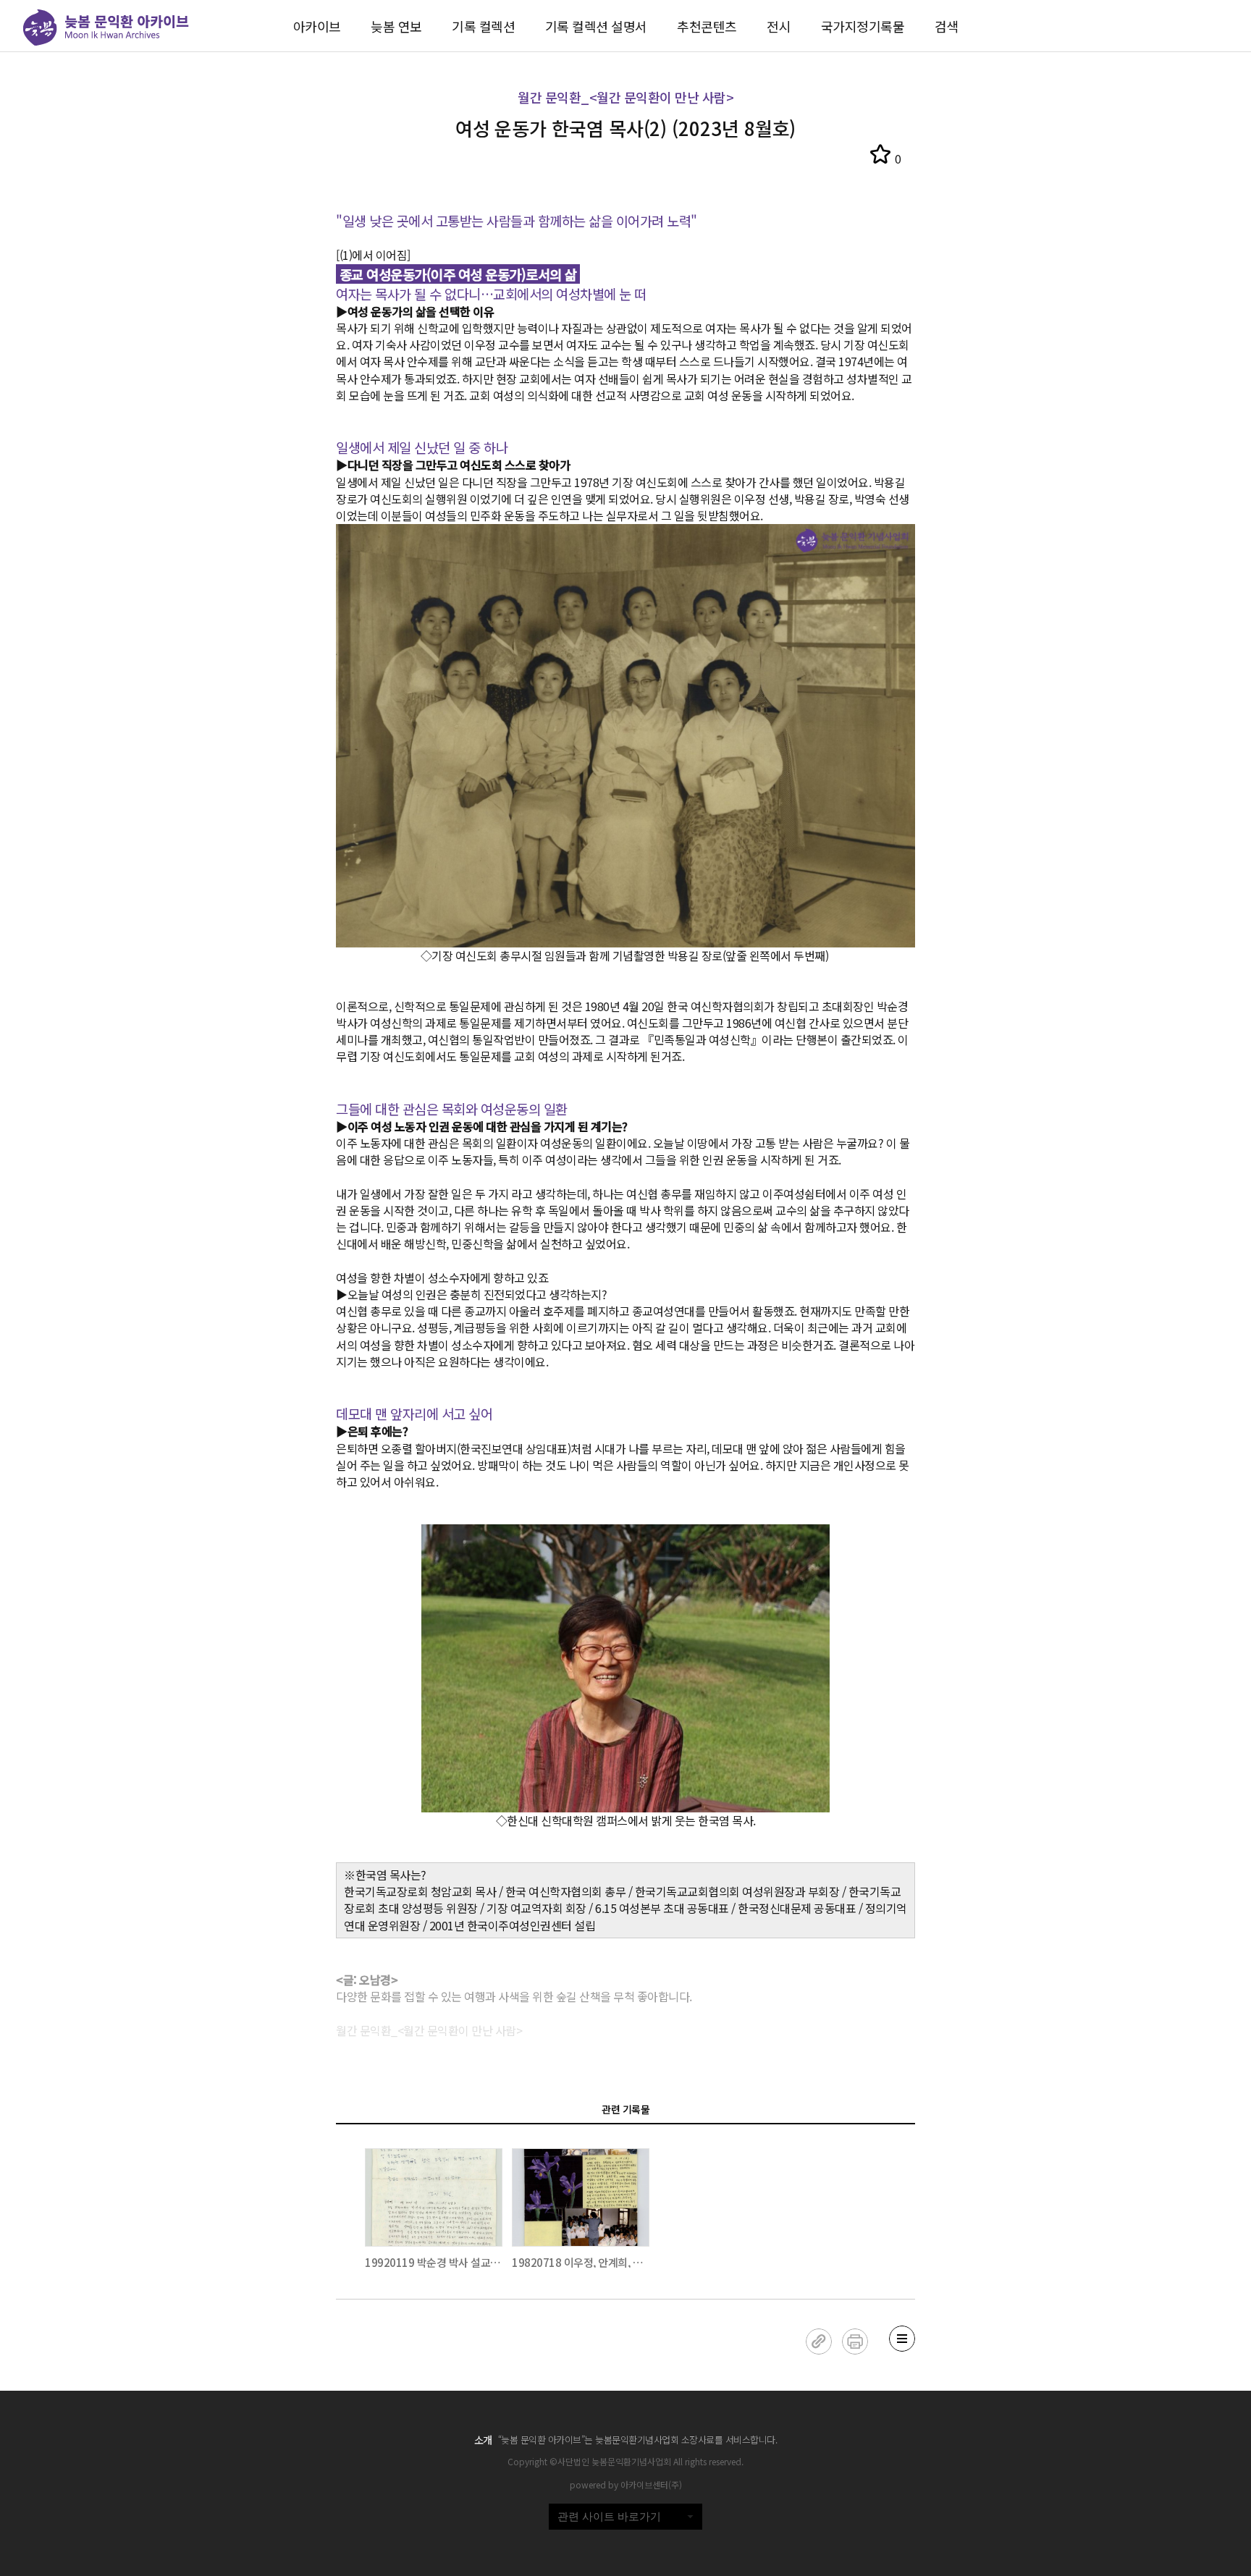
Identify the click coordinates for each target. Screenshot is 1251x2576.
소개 (483, 2440)
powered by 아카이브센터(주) (626, 2484)
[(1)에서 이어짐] (373, 255)
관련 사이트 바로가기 (609, 2516)
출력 (855, 2341)
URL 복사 (819, 2341)
